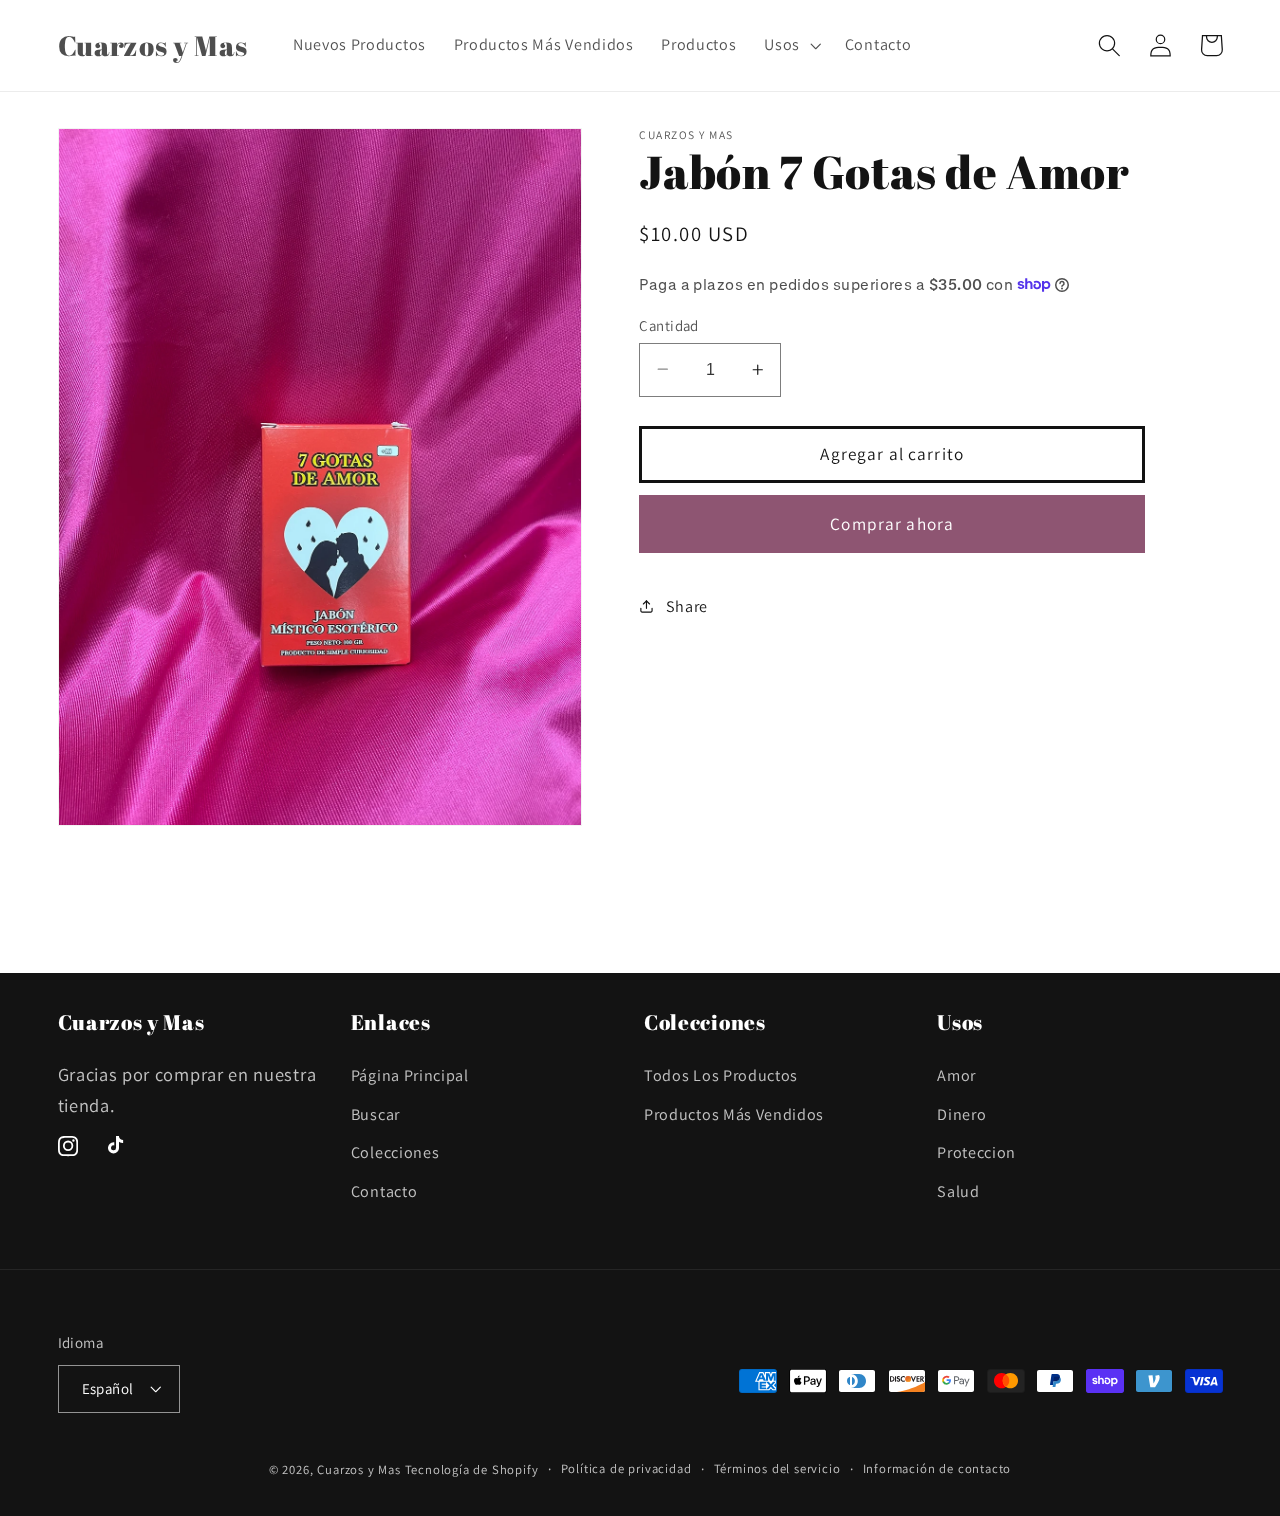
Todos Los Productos (721, 1075)
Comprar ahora (892, 522)
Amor (956, 1075)
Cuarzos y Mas (358, 1469)
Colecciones (395, 1152)
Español (108, 1388)
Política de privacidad (626, 1468)
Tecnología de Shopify (472, 1469)
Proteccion (976, 1152)
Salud (958, 1191)
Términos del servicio (777, 1468)
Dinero (961, 1114)
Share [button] (687, 605)
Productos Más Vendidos (734, 1114)
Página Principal (410, 1075)
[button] (790, 45)
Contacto (384, 1191)
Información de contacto (937, 1468)
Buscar (375, 1114)
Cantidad (669, 324)
